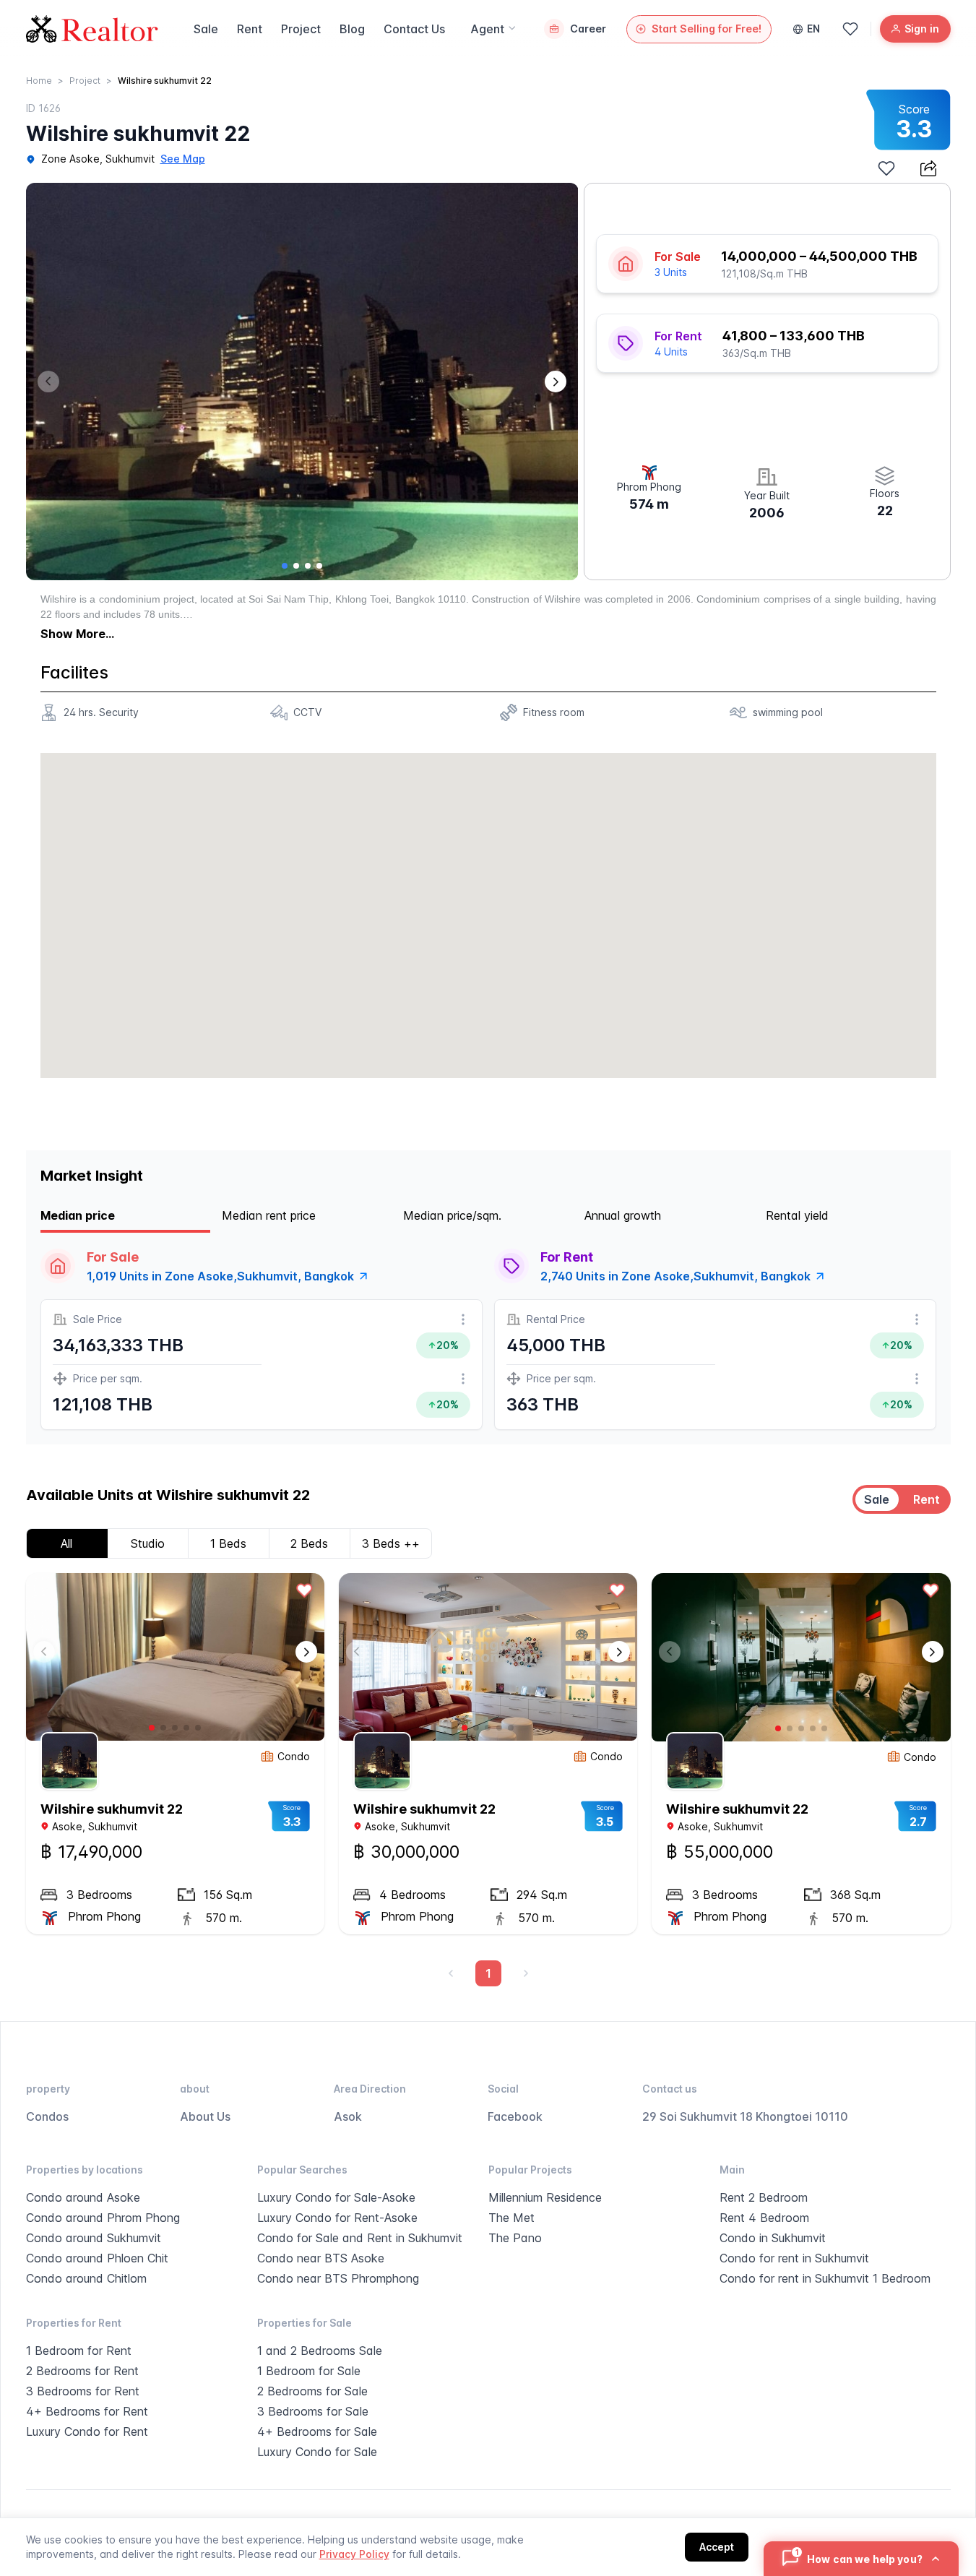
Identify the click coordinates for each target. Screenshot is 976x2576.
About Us (205, 2116)
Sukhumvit (130, 159)
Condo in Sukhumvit (773, 2238)
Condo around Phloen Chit (97, 2258)
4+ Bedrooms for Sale (317, 2431)
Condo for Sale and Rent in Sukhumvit (360, 2238)
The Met (511, 2218)
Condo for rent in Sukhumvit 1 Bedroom (825, 2278)
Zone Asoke (70, 159)
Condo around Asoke (83, 2197)
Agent (487, 29)
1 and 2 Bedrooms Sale (320, 2351)
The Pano (515, 2238)
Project (301, 29)
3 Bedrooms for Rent (83, 2391)
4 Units (671, 352)
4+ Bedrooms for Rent (87, 2411)
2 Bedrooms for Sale (312, 2391)
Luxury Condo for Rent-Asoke (337, 2218)
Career (588, 29)
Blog (352, 29)
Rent (250, 29)
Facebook (515, 2116)
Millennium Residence (545, 2197)
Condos (47, 2116)
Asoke (67, 1826)
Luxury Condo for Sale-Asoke (336, 2197)
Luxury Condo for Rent (87, 2431)
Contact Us (414, 29)
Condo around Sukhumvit (94, 2238)
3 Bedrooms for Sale (313, 2411)
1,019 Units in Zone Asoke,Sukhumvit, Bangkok (220, 1276)
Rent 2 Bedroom (764, 2197)
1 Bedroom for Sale (309, 2371)
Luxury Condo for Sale (317, 2452)
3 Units (671, 272)
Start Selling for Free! (707, 29)
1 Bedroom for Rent (79, 2351)
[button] (556, 382)
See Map (183, 159)
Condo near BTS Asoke (321, 2258)
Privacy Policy (354, 2554)
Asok (348, 2116)
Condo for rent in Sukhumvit (794, 2258)
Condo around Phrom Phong (103, 2218)
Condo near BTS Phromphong (338, 2278)
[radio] (877, 1499)
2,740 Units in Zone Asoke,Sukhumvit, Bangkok (675, 1276)
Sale (206, 29)
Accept (717, 2547)
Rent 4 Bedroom (764, 2218)
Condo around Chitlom (86, 2278)
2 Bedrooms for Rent (82, 2371)
